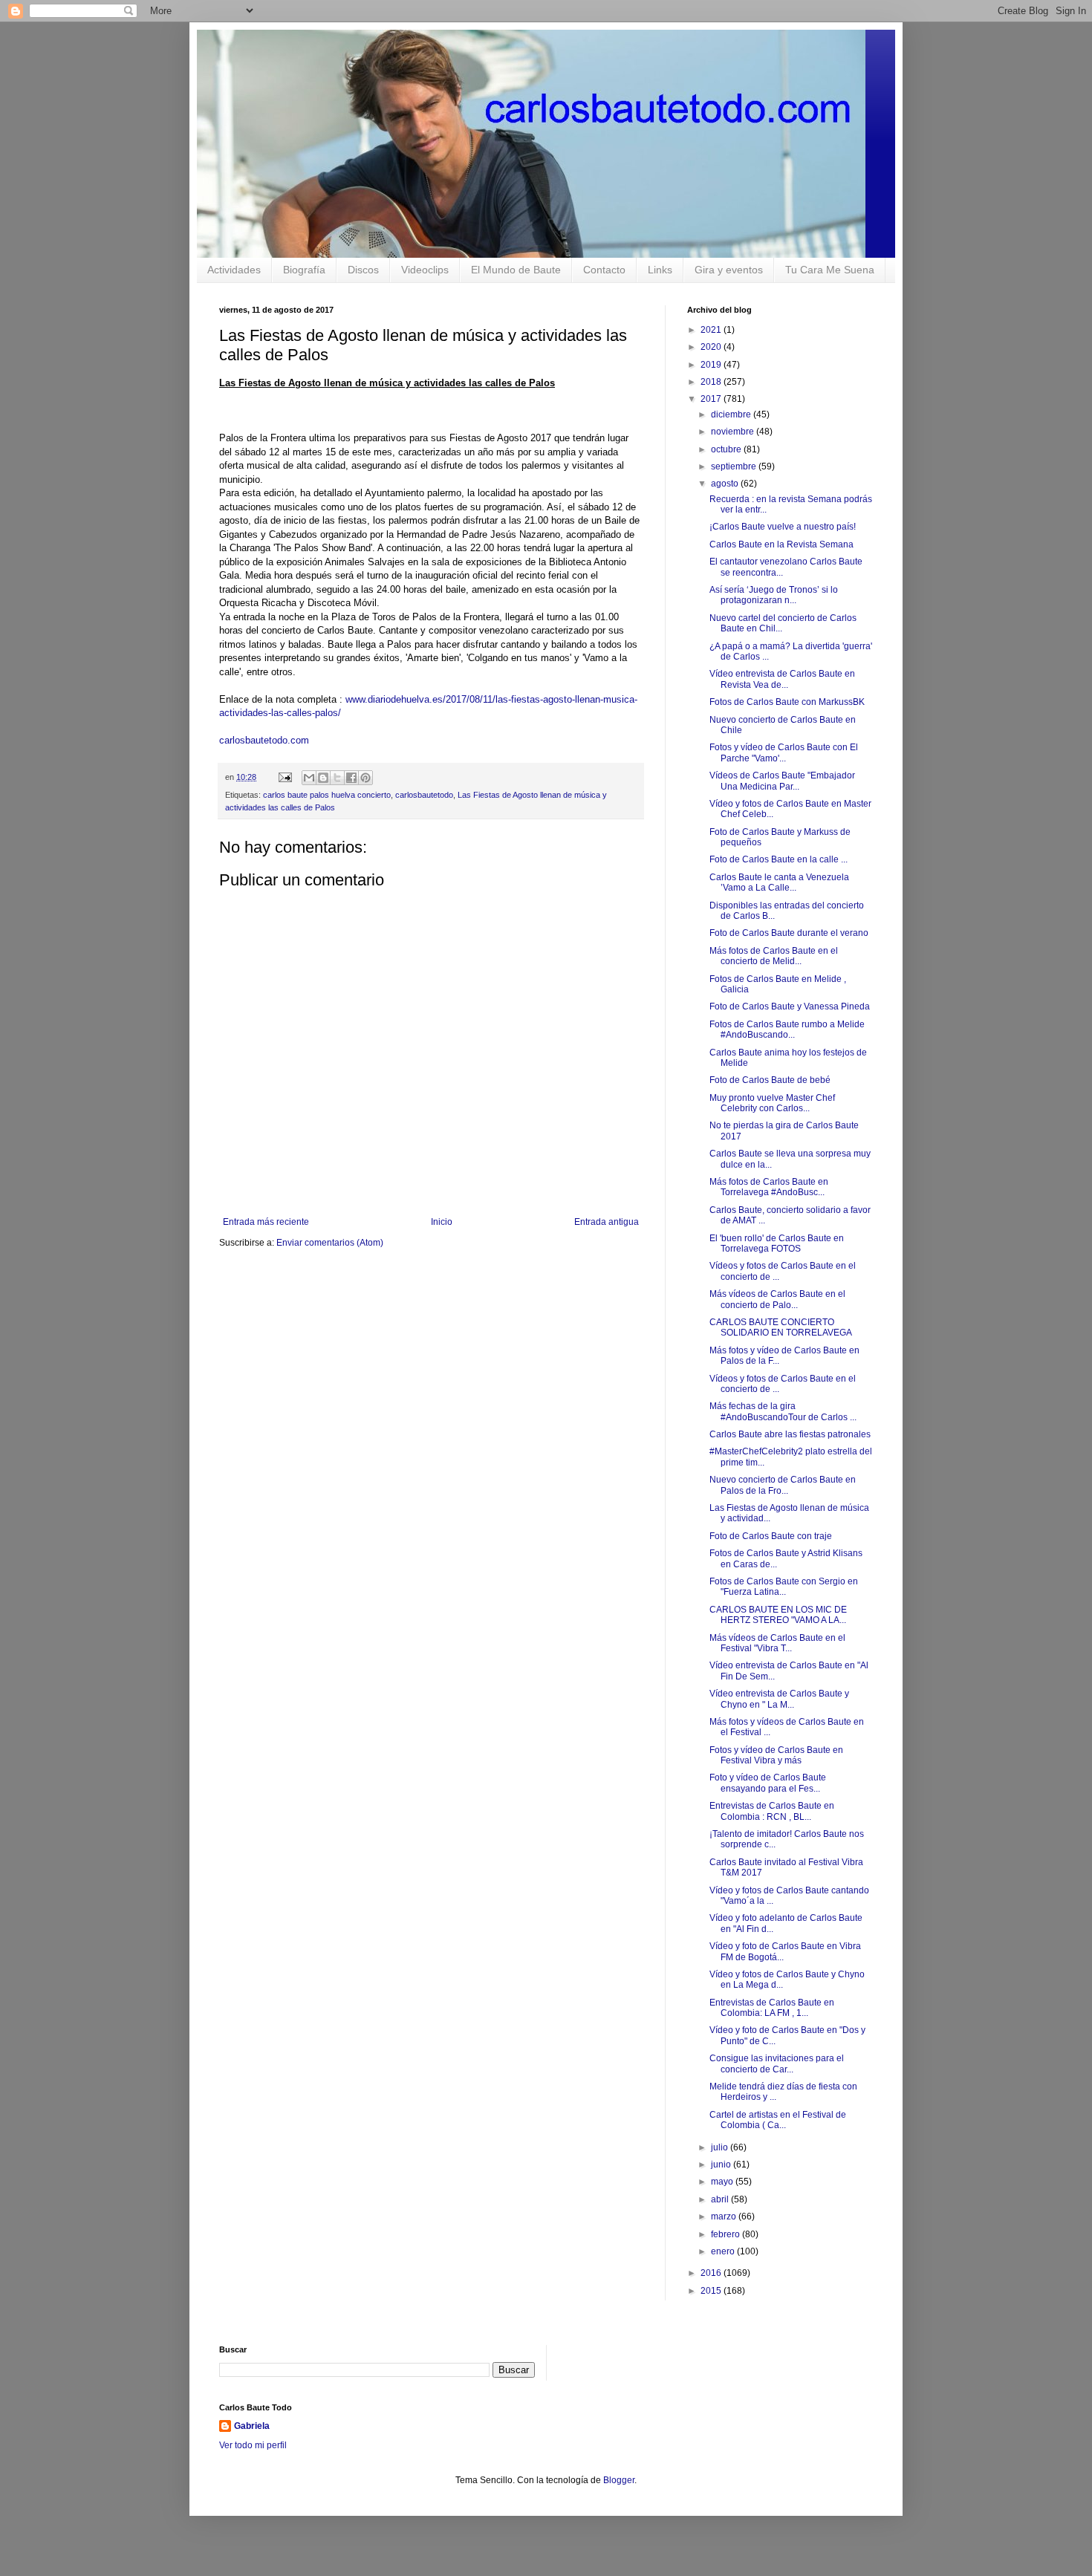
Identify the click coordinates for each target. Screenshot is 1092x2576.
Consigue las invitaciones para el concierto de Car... (777, 2063)
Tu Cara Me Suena (830, 270)
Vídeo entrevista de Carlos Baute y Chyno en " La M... (779, 1699)
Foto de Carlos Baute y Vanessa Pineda (790, 1006)
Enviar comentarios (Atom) (330, 1243)
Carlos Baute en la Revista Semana (781, 544)
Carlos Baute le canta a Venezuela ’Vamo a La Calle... (779, 882)
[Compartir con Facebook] (351, 778)
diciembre (732, 414)
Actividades (234, 270)
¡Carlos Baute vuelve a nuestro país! (783, 527)
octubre (727, 449)
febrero (727, 2234)
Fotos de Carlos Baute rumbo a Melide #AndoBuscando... (787, 1030)
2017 (712, 399)
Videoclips (425, 270)
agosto (726, 484)
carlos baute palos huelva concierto (327, 795)
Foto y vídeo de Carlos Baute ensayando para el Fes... (768, 1783)
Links (660, 270)
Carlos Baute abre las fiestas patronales (790, 1434)
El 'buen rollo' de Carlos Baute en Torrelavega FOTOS (777, 1243)
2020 (712, 347)
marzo (725, 2216)
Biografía (304, 270)
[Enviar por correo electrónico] (309, 778)
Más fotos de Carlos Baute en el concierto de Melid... (774, 956)
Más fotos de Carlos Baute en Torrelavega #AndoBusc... (769, 1187)
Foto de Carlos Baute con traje (771, 1536)
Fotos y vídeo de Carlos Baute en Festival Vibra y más (776, 1755)
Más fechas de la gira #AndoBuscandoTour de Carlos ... (783, 1411)
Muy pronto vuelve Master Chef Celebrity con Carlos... (772, 1103)
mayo (723, 2182)
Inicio (442, 1222)
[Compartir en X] (337, 778)
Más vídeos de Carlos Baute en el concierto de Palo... (777, 1299)
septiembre (735, 466)
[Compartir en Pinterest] (365, 778)
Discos (363, 270)
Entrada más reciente (266, 1222)
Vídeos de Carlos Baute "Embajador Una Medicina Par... (782, 781)
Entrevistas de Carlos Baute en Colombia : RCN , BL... (772, 1811)
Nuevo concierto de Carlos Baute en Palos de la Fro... (783, 1485)
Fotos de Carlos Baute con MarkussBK (787, 702)
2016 (712, 2273)
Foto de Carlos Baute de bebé (770, 1080)
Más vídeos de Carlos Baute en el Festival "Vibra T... (777, 1643)
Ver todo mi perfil (253, 2445)
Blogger (619, 2480)
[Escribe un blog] (323, 778)
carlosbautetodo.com (266, 740)
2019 (712, 365)
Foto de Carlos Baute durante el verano (789, 933)
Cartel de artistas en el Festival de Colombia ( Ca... (778, 2120)
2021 (712, 330)
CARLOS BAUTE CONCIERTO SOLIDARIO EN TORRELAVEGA (781, 1327)
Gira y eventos (729, 270)
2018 (712, 382)
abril (721, 2199)
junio (722, 2164)
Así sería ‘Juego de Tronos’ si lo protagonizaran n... (774, 595)
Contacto (604, 270)
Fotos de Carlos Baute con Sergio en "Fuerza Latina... (784, 1587)
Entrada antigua (607, 1222)
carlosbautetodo (424, 795)
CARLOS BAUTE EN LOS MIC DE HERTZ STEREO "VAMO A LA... (778, 1615)
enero (724, 2251)
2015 (712, 2291)
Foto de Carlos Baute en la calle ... (779, 859)
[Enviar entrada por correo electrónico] (285, 777)
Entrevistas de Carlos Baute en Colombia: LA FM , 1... (772, 2008)
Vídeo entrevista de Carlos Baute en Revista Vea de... (782, 679)
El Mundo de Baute (516, 270)
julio (721, 2147)
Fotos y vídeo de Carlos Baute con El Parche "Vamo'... (784, 752)
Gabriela (252, 2426)
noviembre (734, 432)
